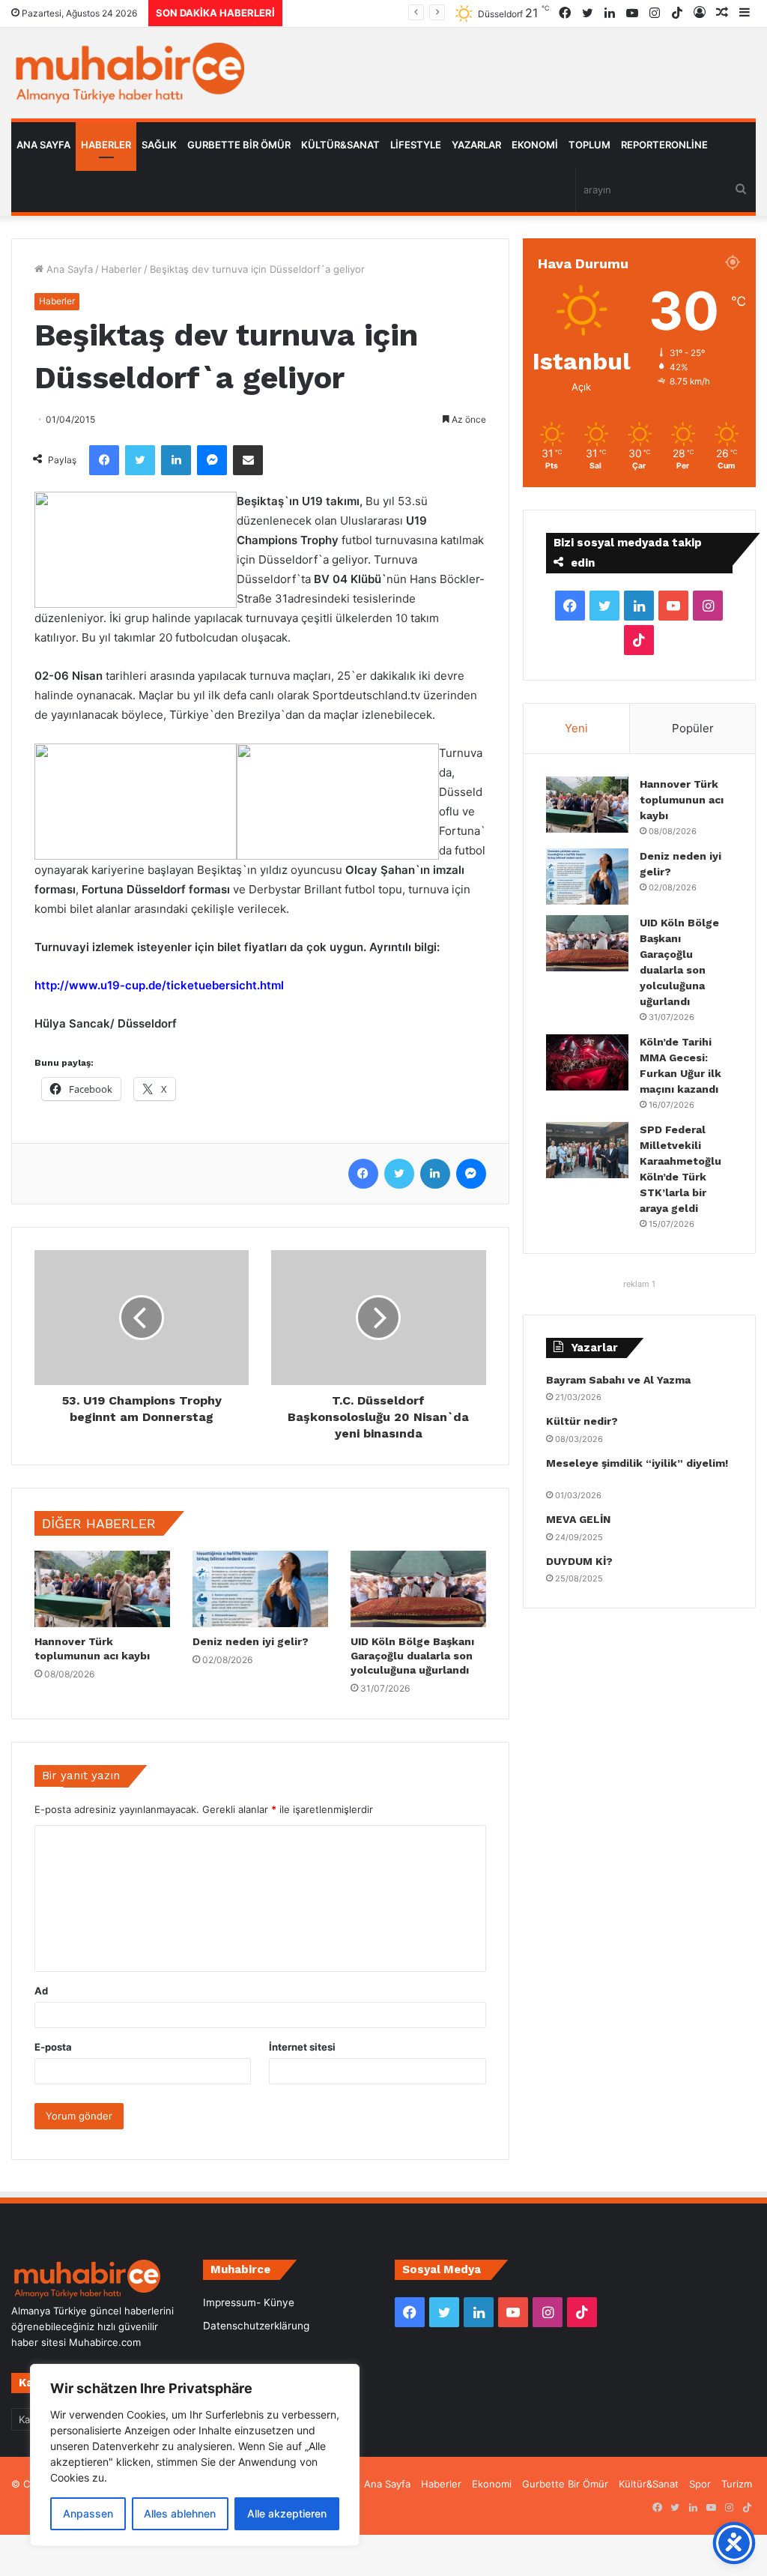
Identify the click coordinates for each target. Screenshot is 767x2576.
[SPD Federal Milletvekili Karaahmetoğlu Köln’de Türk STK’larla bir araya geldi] (587, 1150)
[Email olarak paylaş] (248, 460)
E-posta (53, 2047)
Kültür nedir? (582, 1421)
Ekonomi (535, 145)
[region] (195, 2455)
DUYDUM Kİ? (579, 1561)
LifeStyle (416, 145)
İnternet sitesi (302, 2047)
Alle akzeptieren (287, 2513)
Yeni (576, 728)
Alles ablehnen (180, 2513)
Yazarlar (476, 145)
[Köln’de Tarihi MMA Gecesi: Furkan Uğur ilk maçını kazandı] (587, 1062)
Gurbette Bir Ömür (239, 145)
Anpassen (88, 2513)
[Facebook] (104, 460)
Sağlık (159, 145)
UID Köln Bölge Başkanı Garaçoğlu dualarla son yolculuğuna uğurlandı (412, 1656)
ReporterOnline (664, 145)
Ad (41, 1991)
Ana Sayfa (43, 145)
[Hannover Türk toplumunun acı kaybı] (102, 1589)
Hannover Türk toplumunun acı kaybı (682, 800)
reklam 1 (639, 1284)
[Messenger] (212, 460)
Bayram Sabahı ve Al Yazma (618, 1380)
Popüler (693, 728)
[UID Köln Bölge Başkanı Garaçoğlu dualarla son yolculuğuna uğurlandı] (418, 1589)
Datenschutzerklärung (256, 2326)
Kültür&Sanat (340, 145)
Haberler (106, 145)
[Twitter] (140, 460)
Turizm (737, 2484)
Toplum (589, 145)
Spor (700, 2484)
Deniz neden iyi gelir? (251, 1641)
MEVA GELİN (578, 1519)
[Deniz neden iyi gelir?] (260, 1589)
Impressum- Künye (249, 2302)
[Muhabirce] (128, 73)
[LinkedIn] (176, 460)
